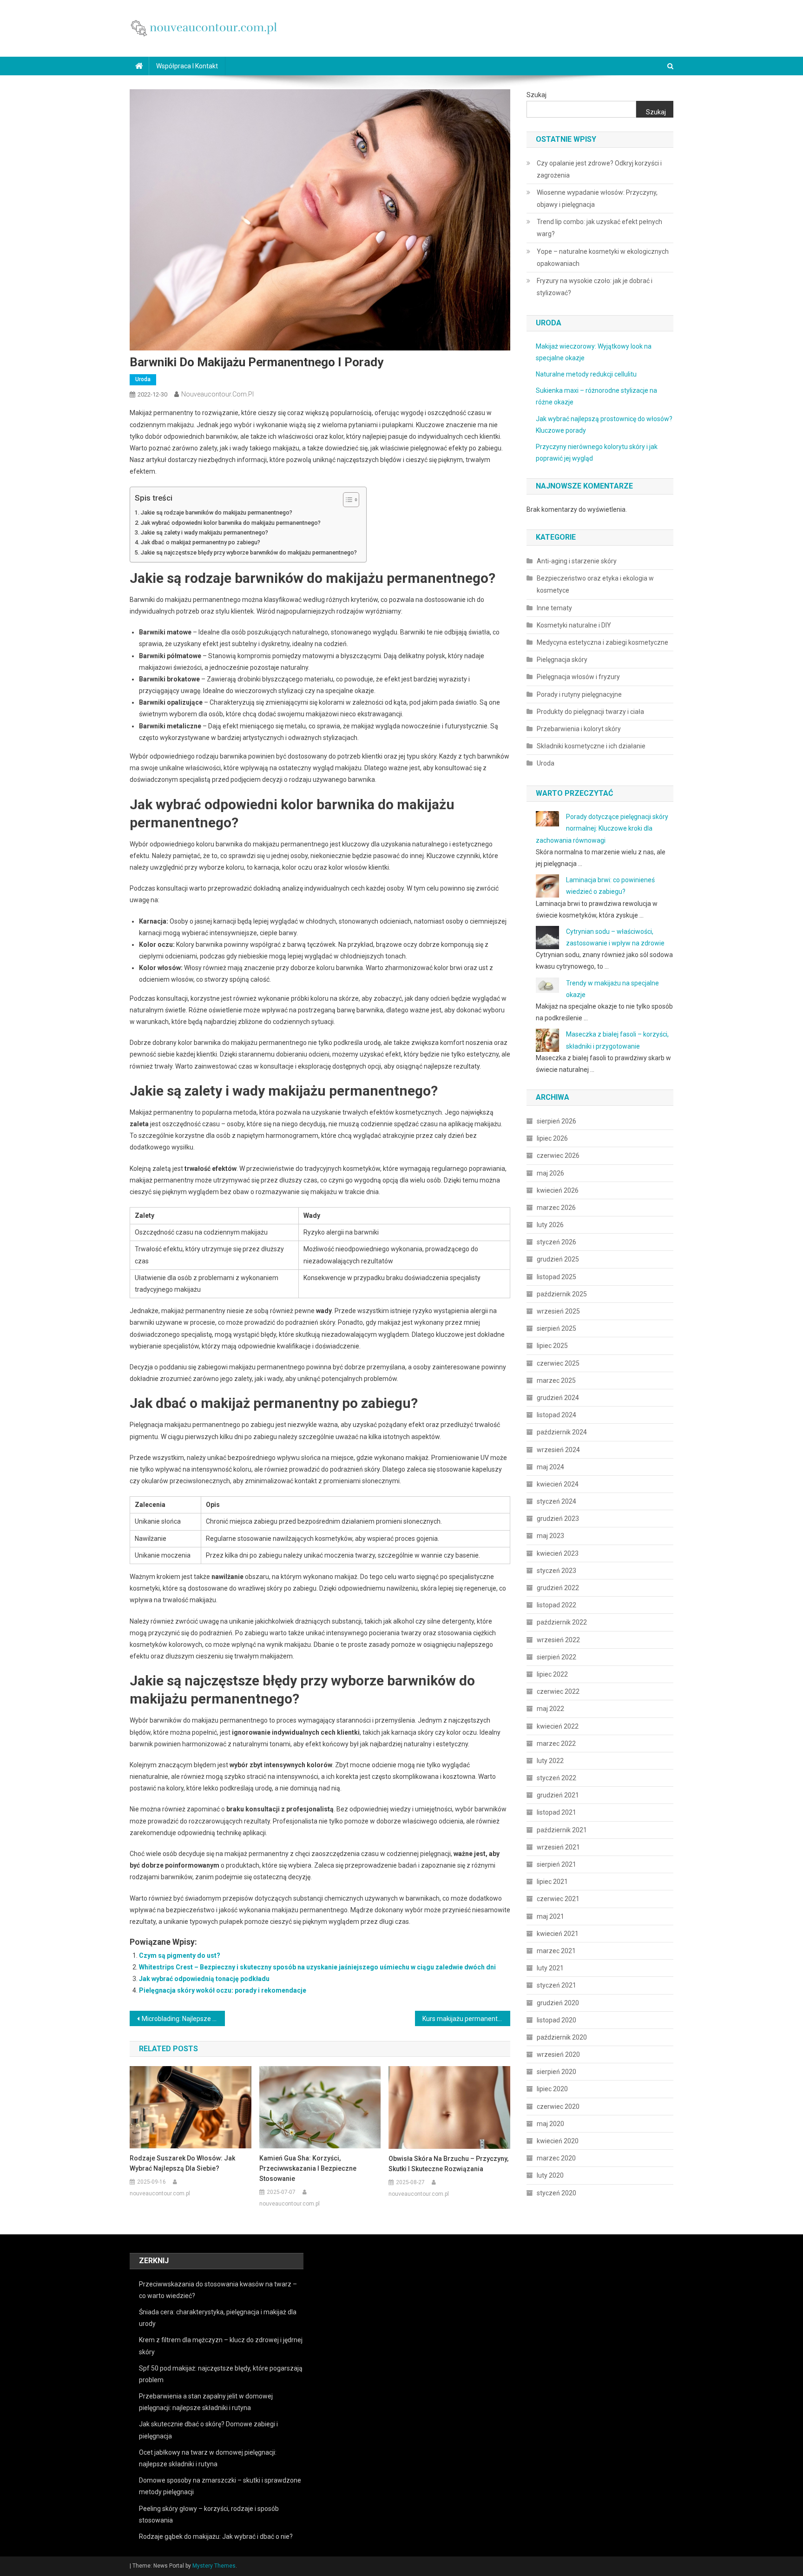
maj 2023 (550, 1536)
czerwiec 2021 (558, 1899)
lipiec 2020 (552, 2089)
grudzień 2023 (558, 1519)
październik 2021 (562, 1830)
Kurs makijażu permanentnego (466, 2019)
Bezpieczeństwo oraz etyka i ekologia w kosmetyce (595, 584)
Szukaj (536, 95)
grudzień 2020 (558, 2003)
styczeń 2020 (556, 2193)
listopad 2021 (556, 1812)
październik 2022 (562, 1622)
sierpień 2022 (556, 1657)
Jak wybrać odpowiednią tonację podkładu (204, 1979)
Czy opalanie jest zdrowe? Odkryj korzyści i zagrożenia (599, 169)
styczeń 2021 (556, 1985)
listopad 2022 (556, 1605)
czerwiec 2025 (558, 1363)
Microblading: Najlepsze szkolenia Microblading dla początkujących (183, 2019)
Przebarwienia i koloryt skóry (579, 729)
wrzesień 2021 (558, 1847)
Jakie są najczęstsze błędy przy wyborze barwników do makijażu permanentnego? (249, 552)
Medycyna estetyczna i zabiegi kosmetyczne (602, 642)
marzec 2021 (556, 1951)
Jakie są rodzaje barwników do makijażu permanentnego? (217, 512)
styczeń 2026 (556, 1242)
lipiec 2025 (552, 1346)
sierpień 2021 (556, 1864)
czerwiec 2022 (558, 1691)
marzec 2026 (556, 1208)
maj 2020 (550, 2124)
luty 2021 (550, 1968)
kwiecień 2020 (558, 2141)
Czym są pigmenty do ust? (180, 1955)
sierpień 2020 (556, 2072)
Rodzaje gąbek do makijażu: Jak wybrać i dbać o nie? (216, 2536)
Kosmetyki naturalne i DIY (574, 625)
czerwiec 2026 (558, 1156)
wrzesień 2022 (558, 1640)
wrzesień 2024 (558, 1450)
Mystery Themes (214, 2566)
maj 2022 (550, 1709)
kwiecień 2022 (558, 1726)
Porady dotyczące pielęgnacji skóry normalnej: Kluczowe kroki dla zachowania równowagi (602, 828)
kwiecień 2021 (558, 1934)
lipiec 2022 (552, 1674)
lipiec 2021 (552, 1882)
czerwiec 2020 (558, 2107)
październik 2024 (562, 1432)
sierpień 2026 (556, 1121)
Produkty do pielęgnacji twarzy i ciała (590, 712)
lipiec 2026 (552, 1138)
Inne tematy (554, 608)
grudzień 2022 (558, 1588)
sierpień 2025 (556, 1328)
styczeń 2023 (556, 1571)
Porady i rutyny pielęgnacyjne (579, 694)
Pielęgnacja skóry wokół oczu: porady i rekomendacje (223, 1990)
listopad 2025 (556, 1277)
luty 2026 (550, 1225)
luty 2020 (550, 2175)
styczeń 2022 (556, 1778)
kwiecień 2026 (558, 1190)
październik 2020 (562, 2037)
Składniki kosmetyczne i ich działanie (591, 746)
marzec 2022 (556, 1744)
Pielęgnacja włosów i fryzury (578, 677)
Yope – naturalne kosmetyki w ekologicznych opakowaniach (603, 258)
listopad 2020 (556, 2020)
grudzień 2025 (558, 1259)
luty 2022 (550, 1761)
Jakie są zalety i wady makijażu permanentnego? (204, 532)
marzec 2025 (556, 1380)
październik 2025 (562, 1294)
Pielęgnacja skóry (562, 660)
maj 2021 (550, 1916)
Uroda (143, 379)
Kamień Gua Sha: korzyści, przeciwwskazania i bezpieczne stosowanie (308, 2168)
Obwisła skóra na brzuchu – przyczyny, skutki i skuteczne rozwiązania (448, 2164)
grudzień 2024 (558, 1398)
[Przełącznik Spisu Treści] (346, 500)
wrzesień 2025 (558, 1311)
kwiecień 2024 (558, 1484)
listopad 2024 (556, 1415)
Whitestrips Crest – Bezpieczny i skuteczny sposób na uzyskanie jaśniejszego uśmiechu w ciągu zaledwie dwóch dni (317, 1967)
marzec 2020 (556, 2158)
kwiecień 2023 (558, 1553)
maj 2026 (550, 1173)
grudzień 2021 (558, 1795)
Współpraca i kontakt (187, 66)
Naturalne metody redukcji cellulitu (586, 374)
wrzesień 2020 (558, 2054)
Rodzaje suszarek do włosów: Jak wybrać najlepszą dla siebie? (182, 2163)
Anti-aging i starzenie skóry (577, 561)
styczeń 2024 (556, 1501)
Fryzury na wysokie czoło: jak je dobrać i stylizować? (595, 287)
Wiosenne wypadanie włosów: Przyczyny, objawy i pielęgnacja (597, 198)
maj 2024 (550, 1467)
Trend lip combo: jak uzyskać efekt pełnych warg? (599, 228)
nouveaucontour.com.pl (217, 394)
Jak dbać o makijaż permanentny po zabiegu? (201, 542)
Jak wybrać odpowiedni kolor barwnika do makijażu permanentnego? (231, 523)
